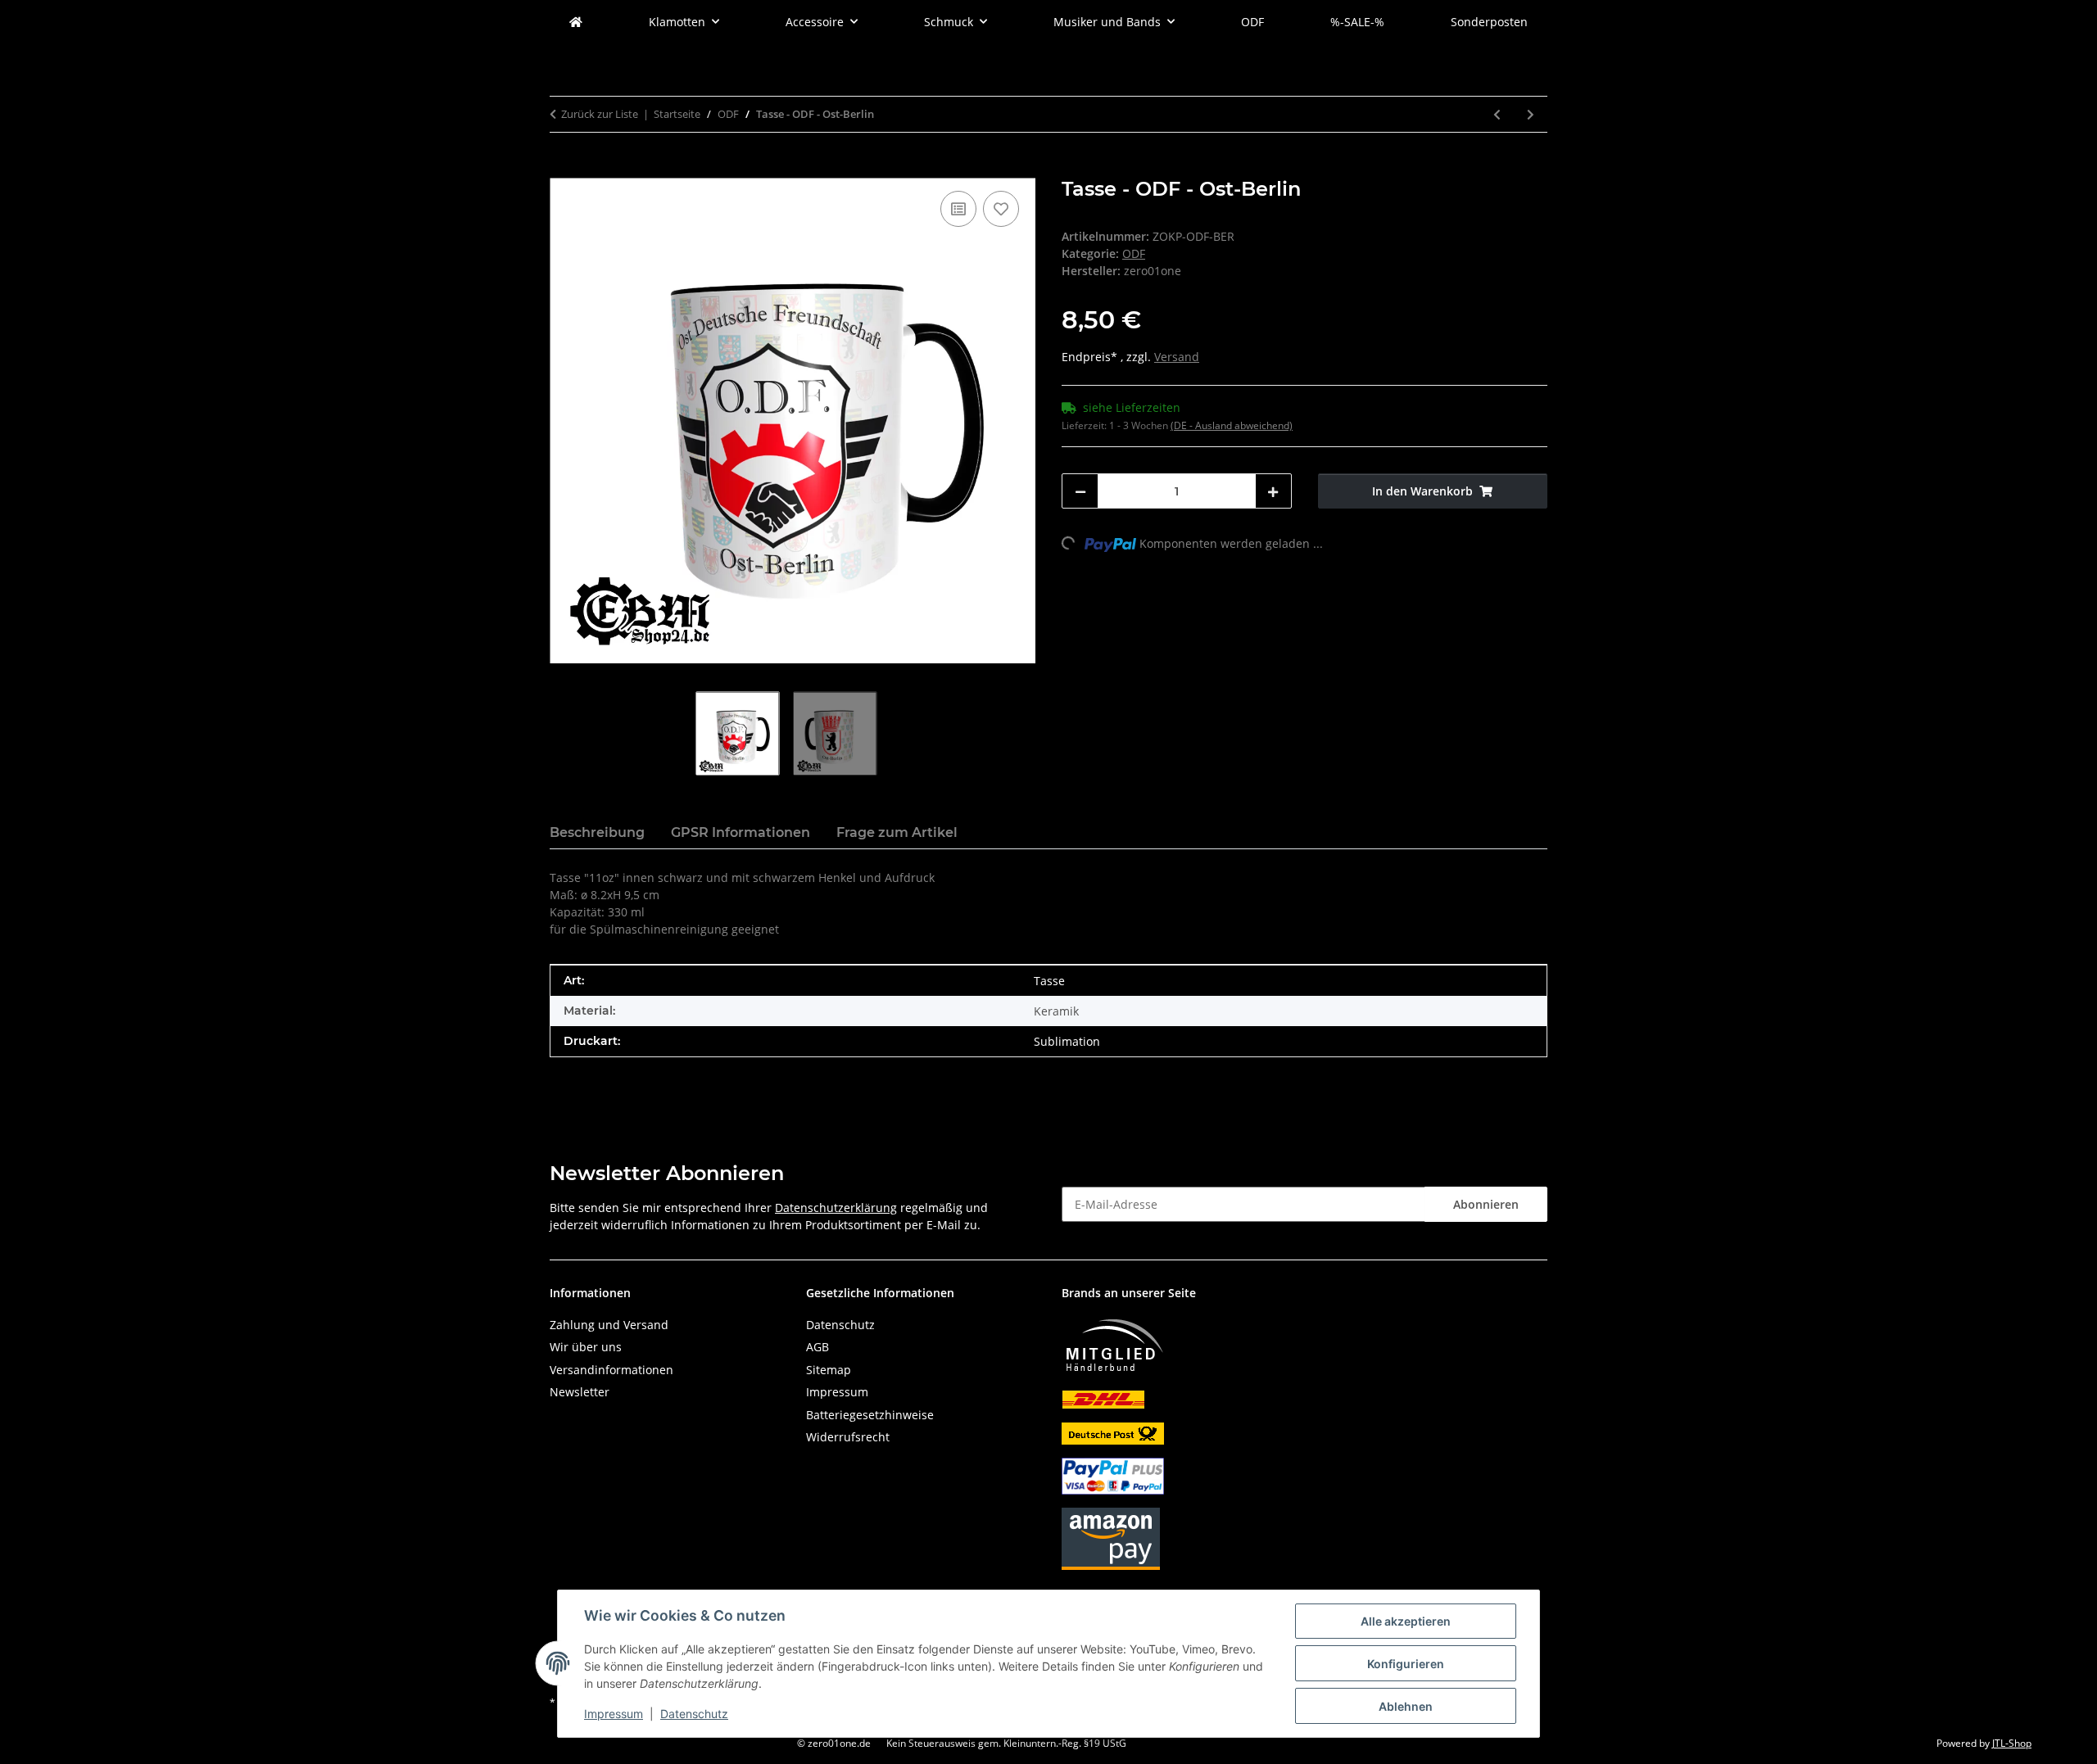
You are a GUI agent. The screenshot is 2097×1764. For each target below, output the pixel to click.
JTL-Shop (2012, 1743)
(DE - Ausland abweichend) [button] (1232, 425)
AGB (818, 1347)
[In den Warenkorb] (563, 169)
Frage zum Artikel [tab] (897, 832)
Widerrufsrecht (848, 1437)
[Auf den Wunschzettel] (1001, 209)
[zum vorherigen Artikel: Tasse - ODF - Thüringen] (1497, 114)
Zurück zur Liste (600, 114)
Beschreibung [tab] (597, 832)
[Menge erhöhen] (1273, 491)
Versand (1177, 357)
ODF (1134, 253)
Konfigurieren (1406, 1664)
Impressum (614, 1714)
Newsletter (580, 1392)
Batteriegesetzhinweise (870, 1415)
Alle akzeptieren (1406, 1621)
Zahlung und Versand (609, 1325)
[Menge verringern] (1080, 491)
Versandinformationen (611, 1370)
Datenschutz (694, 1714)
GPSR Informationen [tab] (741, 832)
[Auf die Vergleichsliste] (958, 209)
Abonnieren (1486, 1204)
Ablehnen (1406, 1706)
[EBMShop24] (576, 22)
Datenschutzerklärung (836, 1208)
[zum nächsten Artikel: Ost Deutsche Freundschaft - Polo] (1531, 114)
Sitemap (829, 1370)
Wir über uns (586, 1347)
